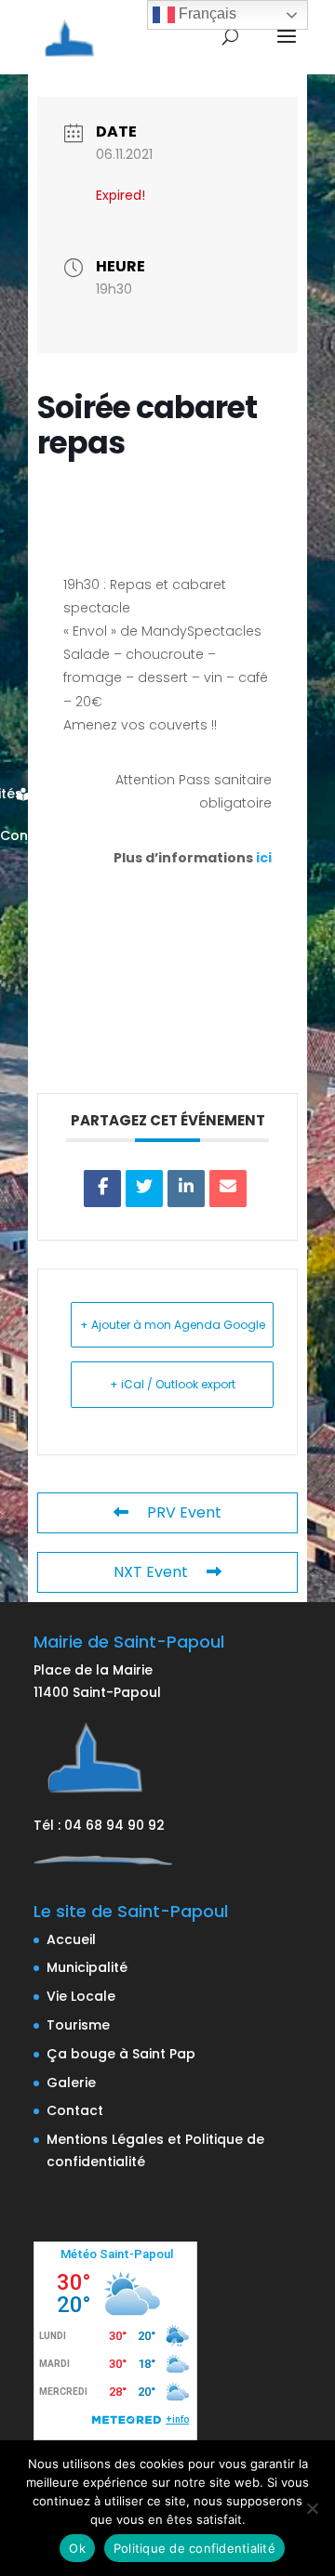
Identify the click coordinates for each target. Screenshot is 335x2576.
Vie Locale (81, 1996)
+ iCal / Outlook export (173, 1384)
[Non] (312, 2508)
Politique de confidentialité (194, 2548)
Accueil (71, 1939)
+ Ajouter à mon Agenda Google (173, 1325)
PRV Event (184, 1512)
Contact (75, 2110)
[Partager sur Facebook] (102, 1189)
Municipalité (87, 1967)
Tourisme (78, 2025)
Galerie (71, 2083)
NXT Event (151, 1572)
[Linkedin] (186, 1189)
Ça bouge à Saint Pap (121, 2054)
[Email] (228, 1189)
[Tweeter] (144, 1189)
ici (264, 858)
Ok (77, 2548)
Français (206, 13)
